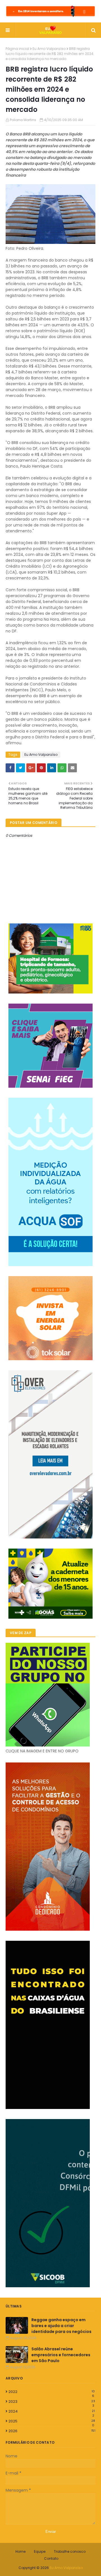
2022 (52, 2392)
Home (20, 2551)
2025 (52, 2421)
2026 (52, 2431)
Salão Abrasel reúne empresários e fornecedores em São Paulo (61, 2355)
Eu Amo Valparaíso (49, 49)
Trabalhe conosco (70, 2551)
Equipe (40, 2551)
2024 (52, 2411)
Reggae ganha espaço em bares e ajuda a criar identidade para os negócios (61, 2326)
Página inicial (17, 49)
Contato (51, 2558)
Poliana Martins (23, 120)
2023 (52, 2402)
